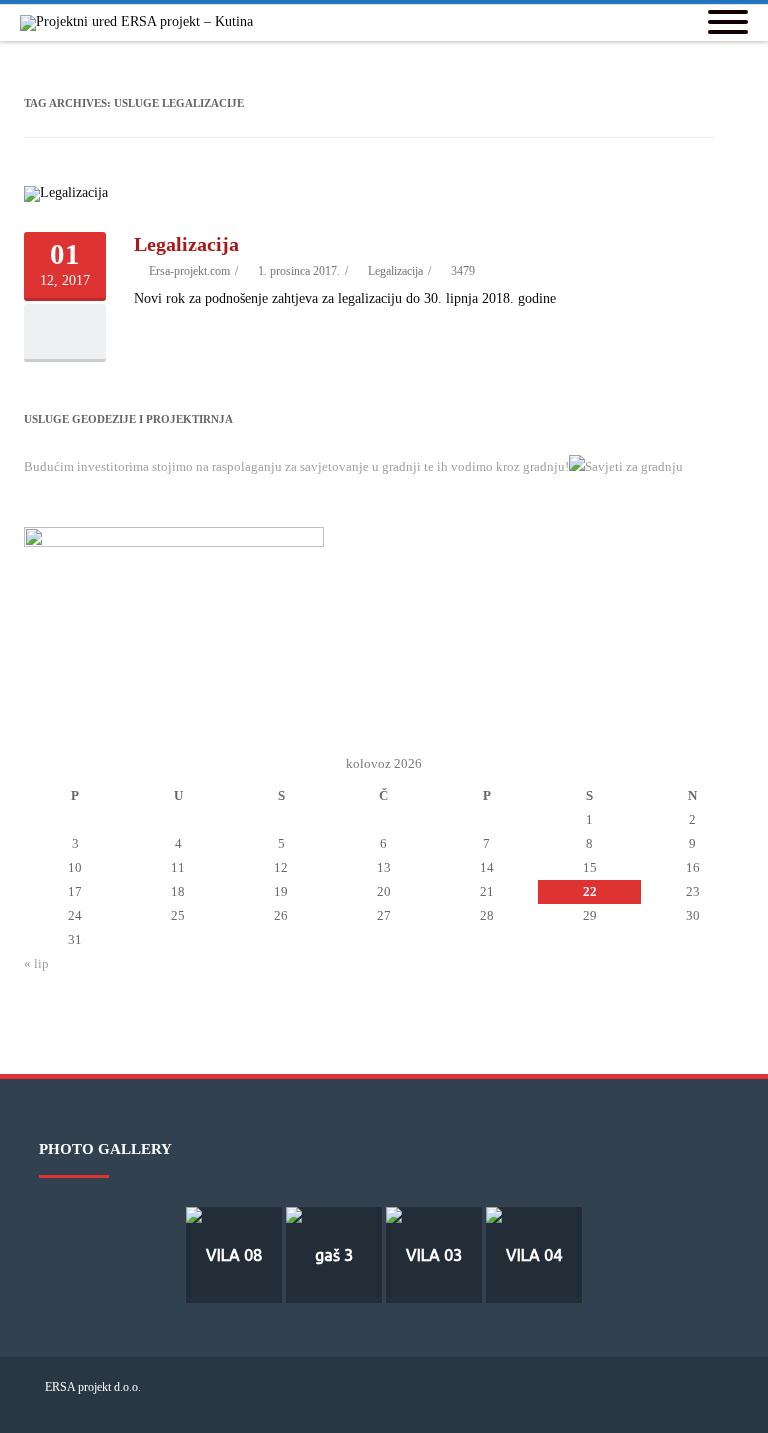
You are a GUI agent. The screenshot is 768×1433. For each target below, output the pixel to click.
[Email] (675, 1400)
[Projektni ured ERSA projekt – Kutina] (141, 23)
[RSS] (707, 1400)
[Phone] (611, 1400)
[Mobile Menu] (728, 23)
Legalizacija (186, 244)
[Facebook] (643, 1400)
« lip (36, 963)
